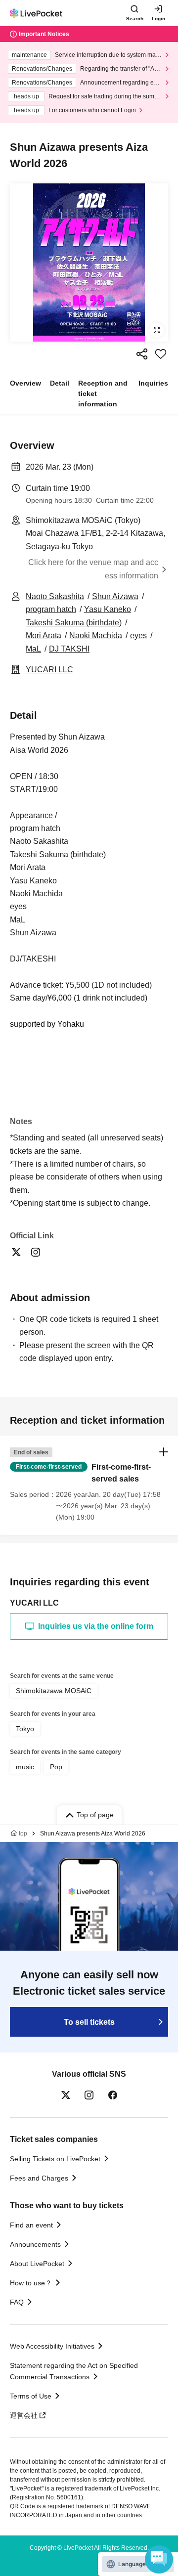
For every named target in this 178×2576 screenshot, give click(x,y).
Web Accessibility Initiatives (52, 2346)
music (25, 1767)
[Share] (142, 354)
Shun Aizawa (115, 596)
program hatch (51, 609)
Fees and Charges (39, 2178)
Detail (60, 383)
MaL (33, 649)
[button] (89, 1485)
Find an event (31, 2225)
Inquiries (153, 383)
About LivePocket (37, 2264)
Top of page (95, 1815)
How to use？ (31, 2283)
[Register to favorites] (161, 354)
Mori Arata (44, 635)
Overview (25, 383)
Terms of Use (31, 2396)
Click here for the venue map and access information (93, 569)
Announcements (35, 2244)
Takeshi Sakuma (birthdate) (74, 623)
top (23, 1834)
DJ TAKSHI (69, 649)
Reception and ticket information (103, 393)
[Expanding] (89, 262)
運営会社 (24, 2415)
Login (158, 19)
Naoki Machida (96, 635)
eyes (138, 635)
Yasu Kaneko (108, 609)
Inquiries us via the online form (96, 1626)
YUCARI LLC (49, 670)
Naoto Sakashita (55, 596)
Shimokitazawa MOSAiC (54, 1691)
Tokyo (25, 1729)
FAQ (17, 2302)
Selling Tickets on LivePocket (55, 2159)
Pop (56, 1767)
